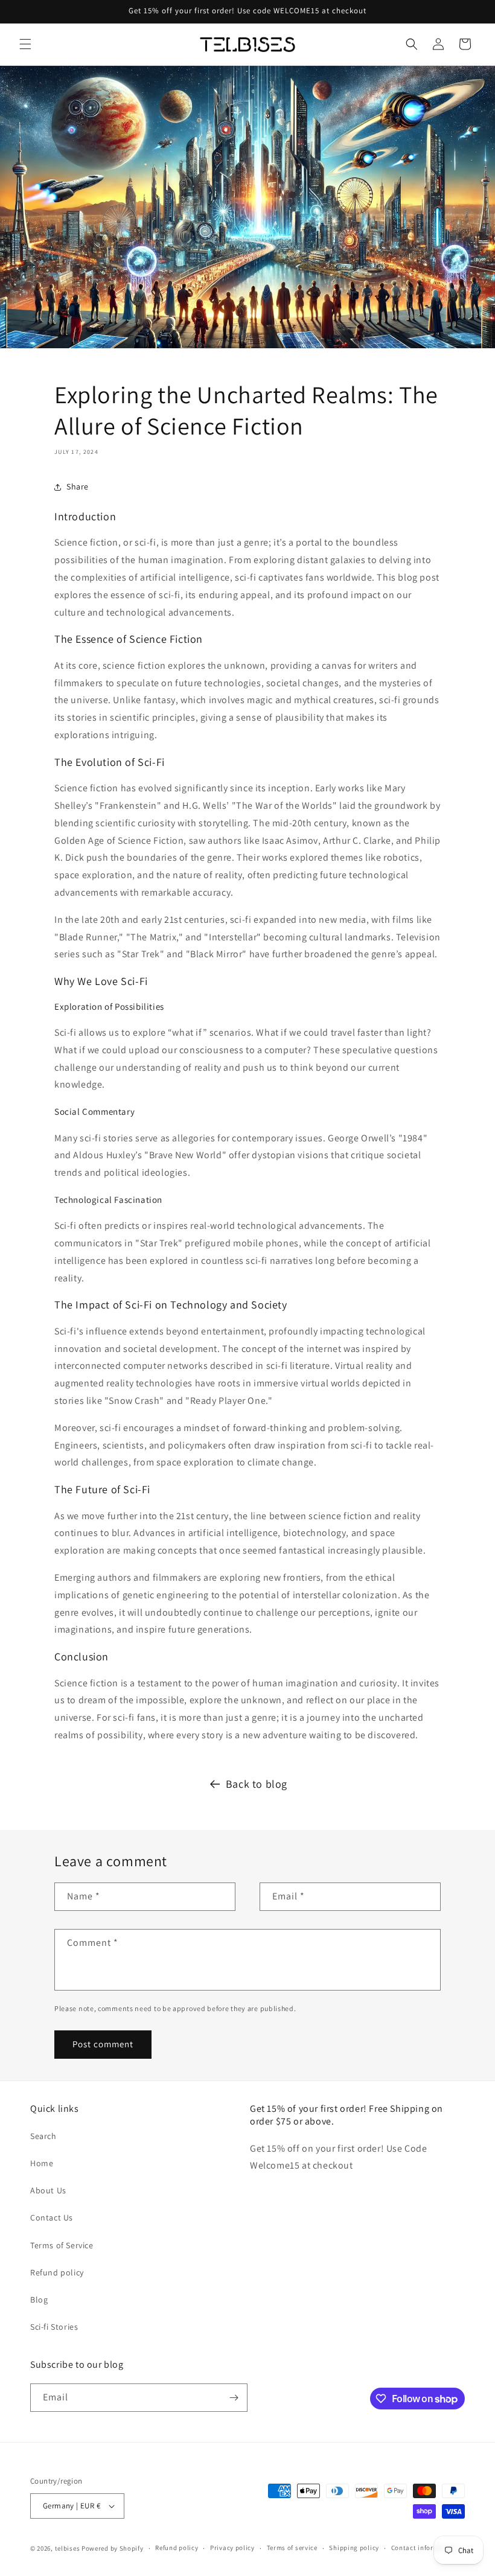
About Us (48, 2190)
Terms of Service (62, 2245)
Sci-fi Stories (54, 2327)
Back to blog (257, 1784)
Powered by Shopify (113, 2548)
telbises (68, 2548)
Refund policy (57, 2272)
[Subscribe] (234, 2398)
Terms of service (292, 2548)
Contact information (424, 2548)
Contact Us (52, 2217)
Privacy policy (232, 2548)
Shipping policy (354, 2548)
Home (42, 2163)
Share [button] (78, 486)
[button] (25, 44)
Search (43, 2136)
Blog (39, 2300)
